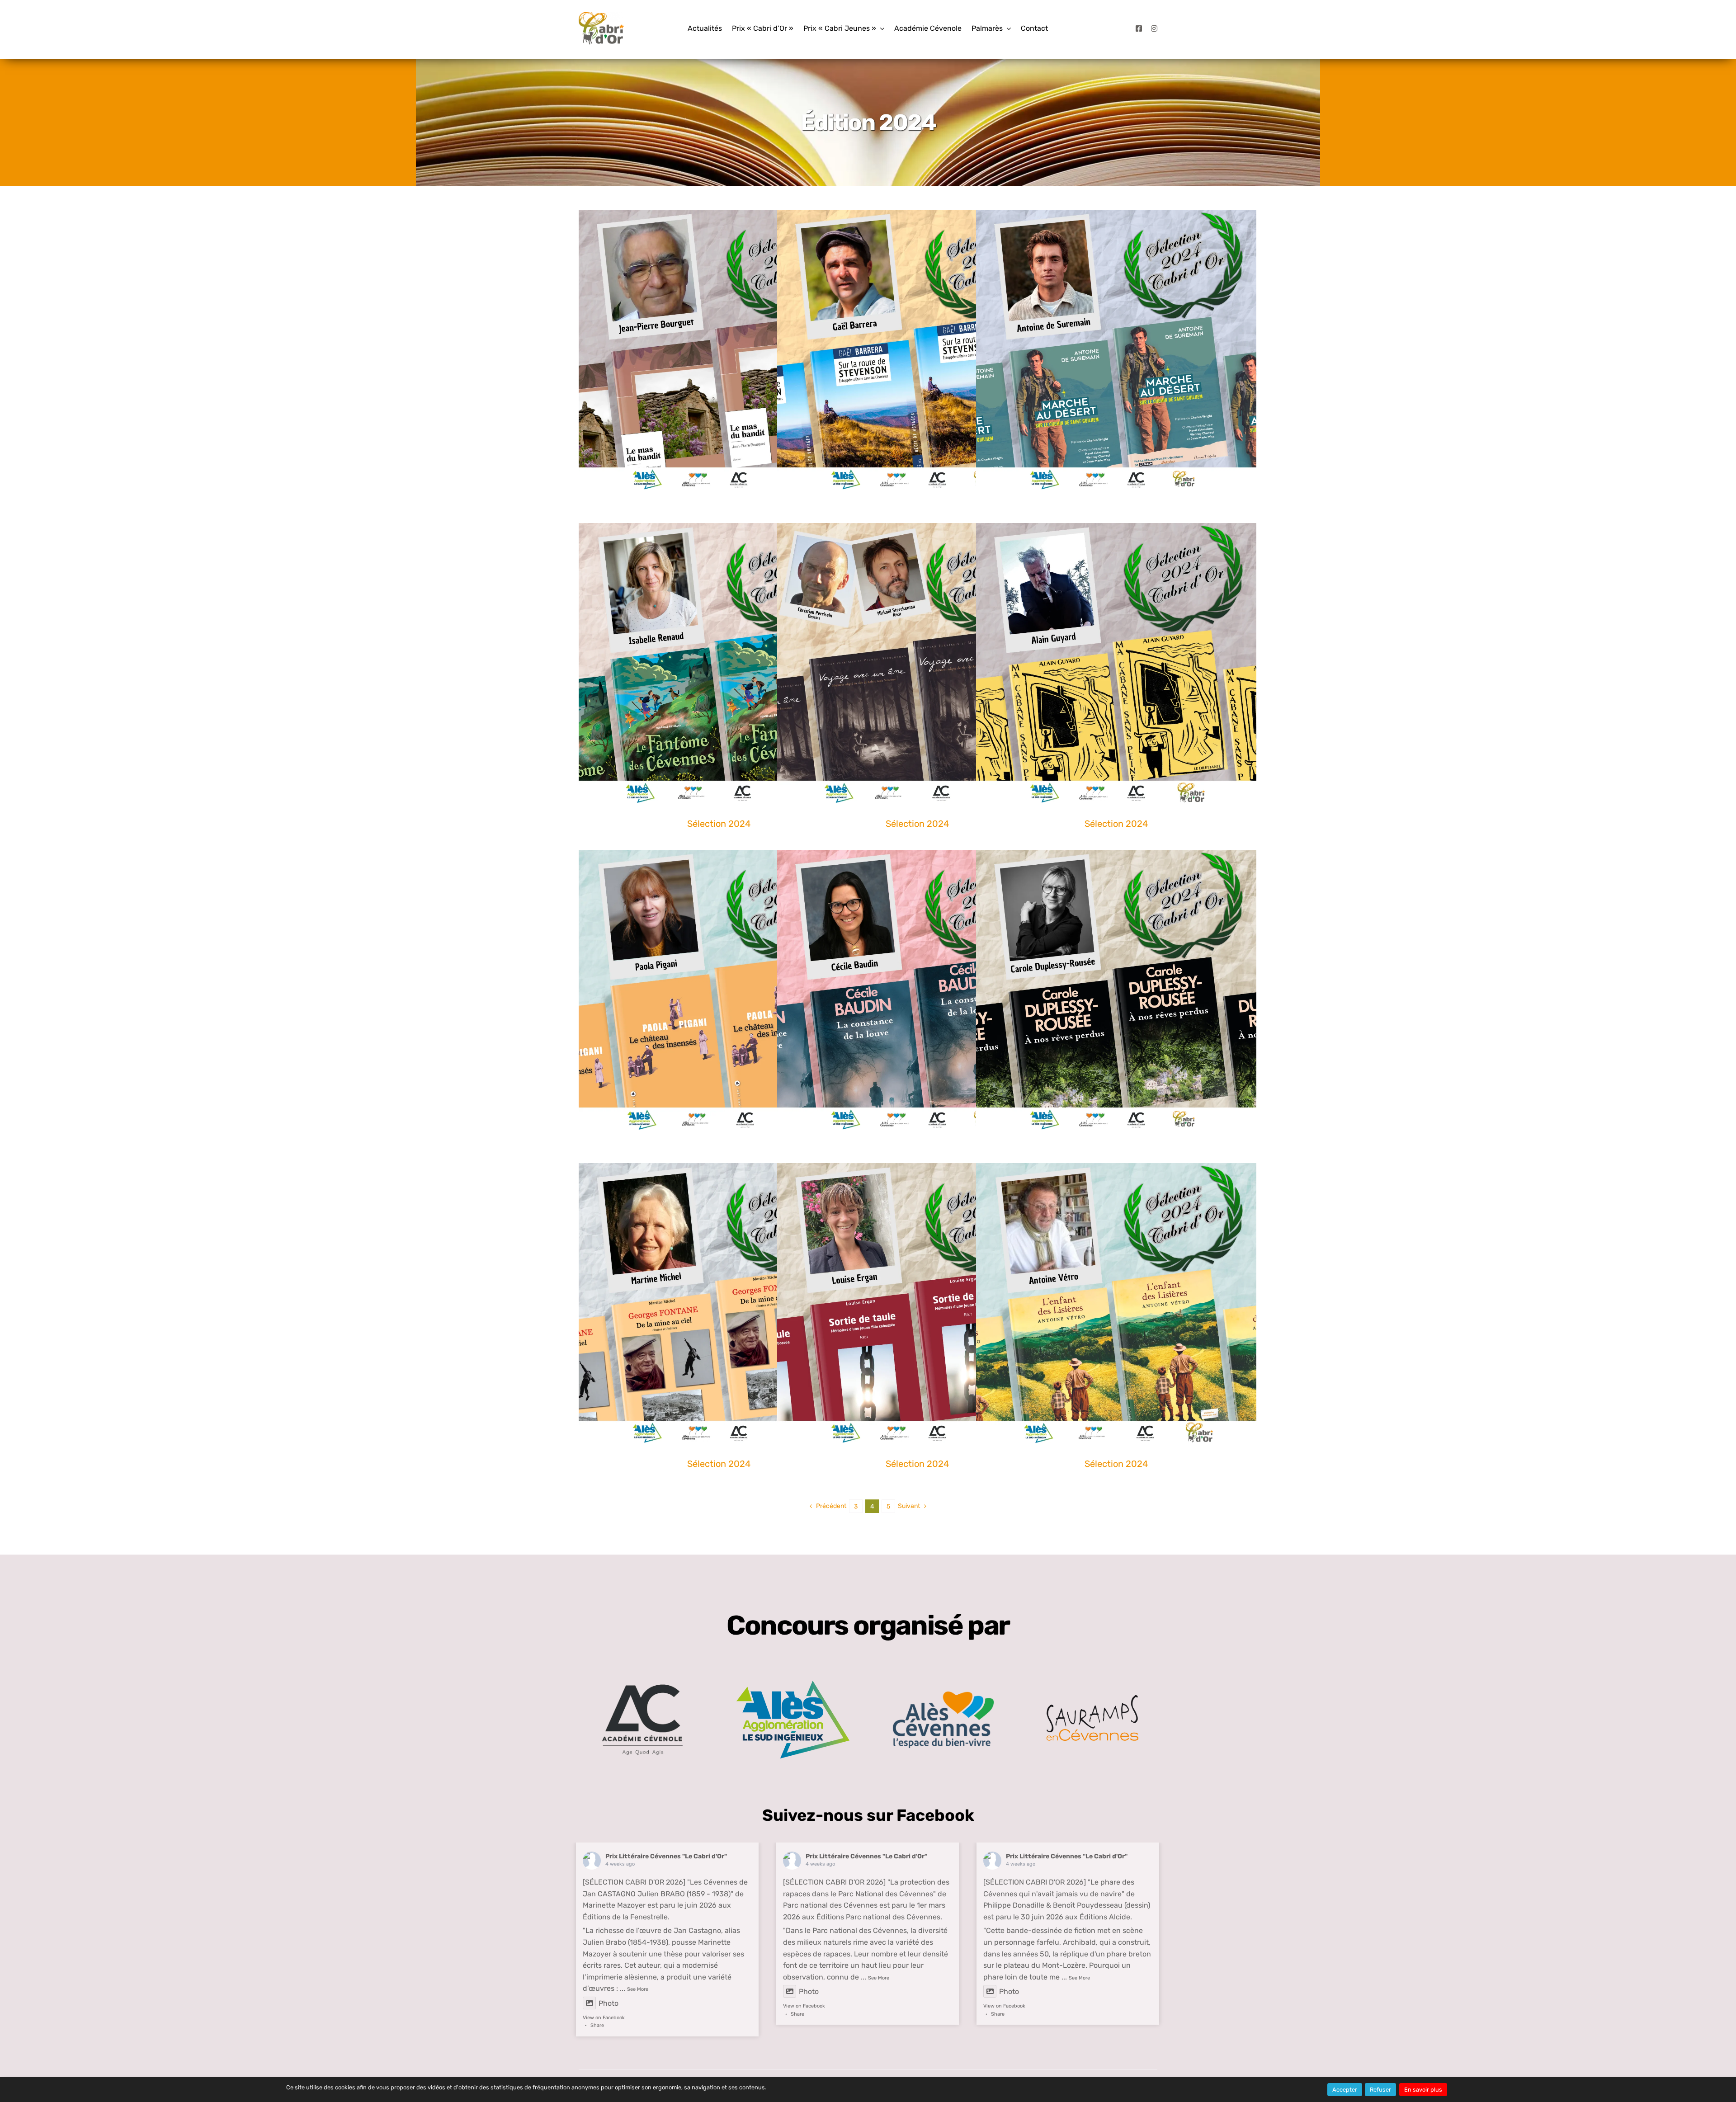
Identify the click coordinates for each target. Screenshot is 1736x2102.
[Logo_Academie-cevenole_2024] (642, 1672)
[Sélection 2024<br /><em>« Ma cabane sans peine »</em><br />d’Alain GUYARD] (1116, 663)
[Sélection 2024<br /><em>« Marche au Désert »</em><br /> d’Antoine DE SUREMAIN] (1116, 350)
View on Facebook (604, 2018)
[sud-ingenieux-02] (793, 1684)
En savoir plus (1423, 2090)
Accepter (1345, 2090)
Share (597, 2025)
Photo (609, 2003)
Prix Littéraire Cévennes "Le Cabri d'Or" (666, 1856)
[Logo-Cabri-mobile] (601, 15)
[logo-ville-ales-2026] (943, 1694)
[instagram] (1154, 28)
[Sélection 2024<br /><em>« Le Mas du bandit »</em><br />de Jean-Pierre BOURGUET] (719, 350)
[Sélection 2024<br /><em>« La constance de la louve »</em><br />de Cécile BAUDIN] (917, 990)
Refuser (1380, 2090)
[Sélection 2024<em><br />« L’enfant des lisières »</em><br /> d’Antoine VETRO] (1116, 1303)
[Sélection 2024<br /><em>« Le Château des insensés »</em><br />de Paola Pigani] (719, 990)
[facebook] (1139, 28)
